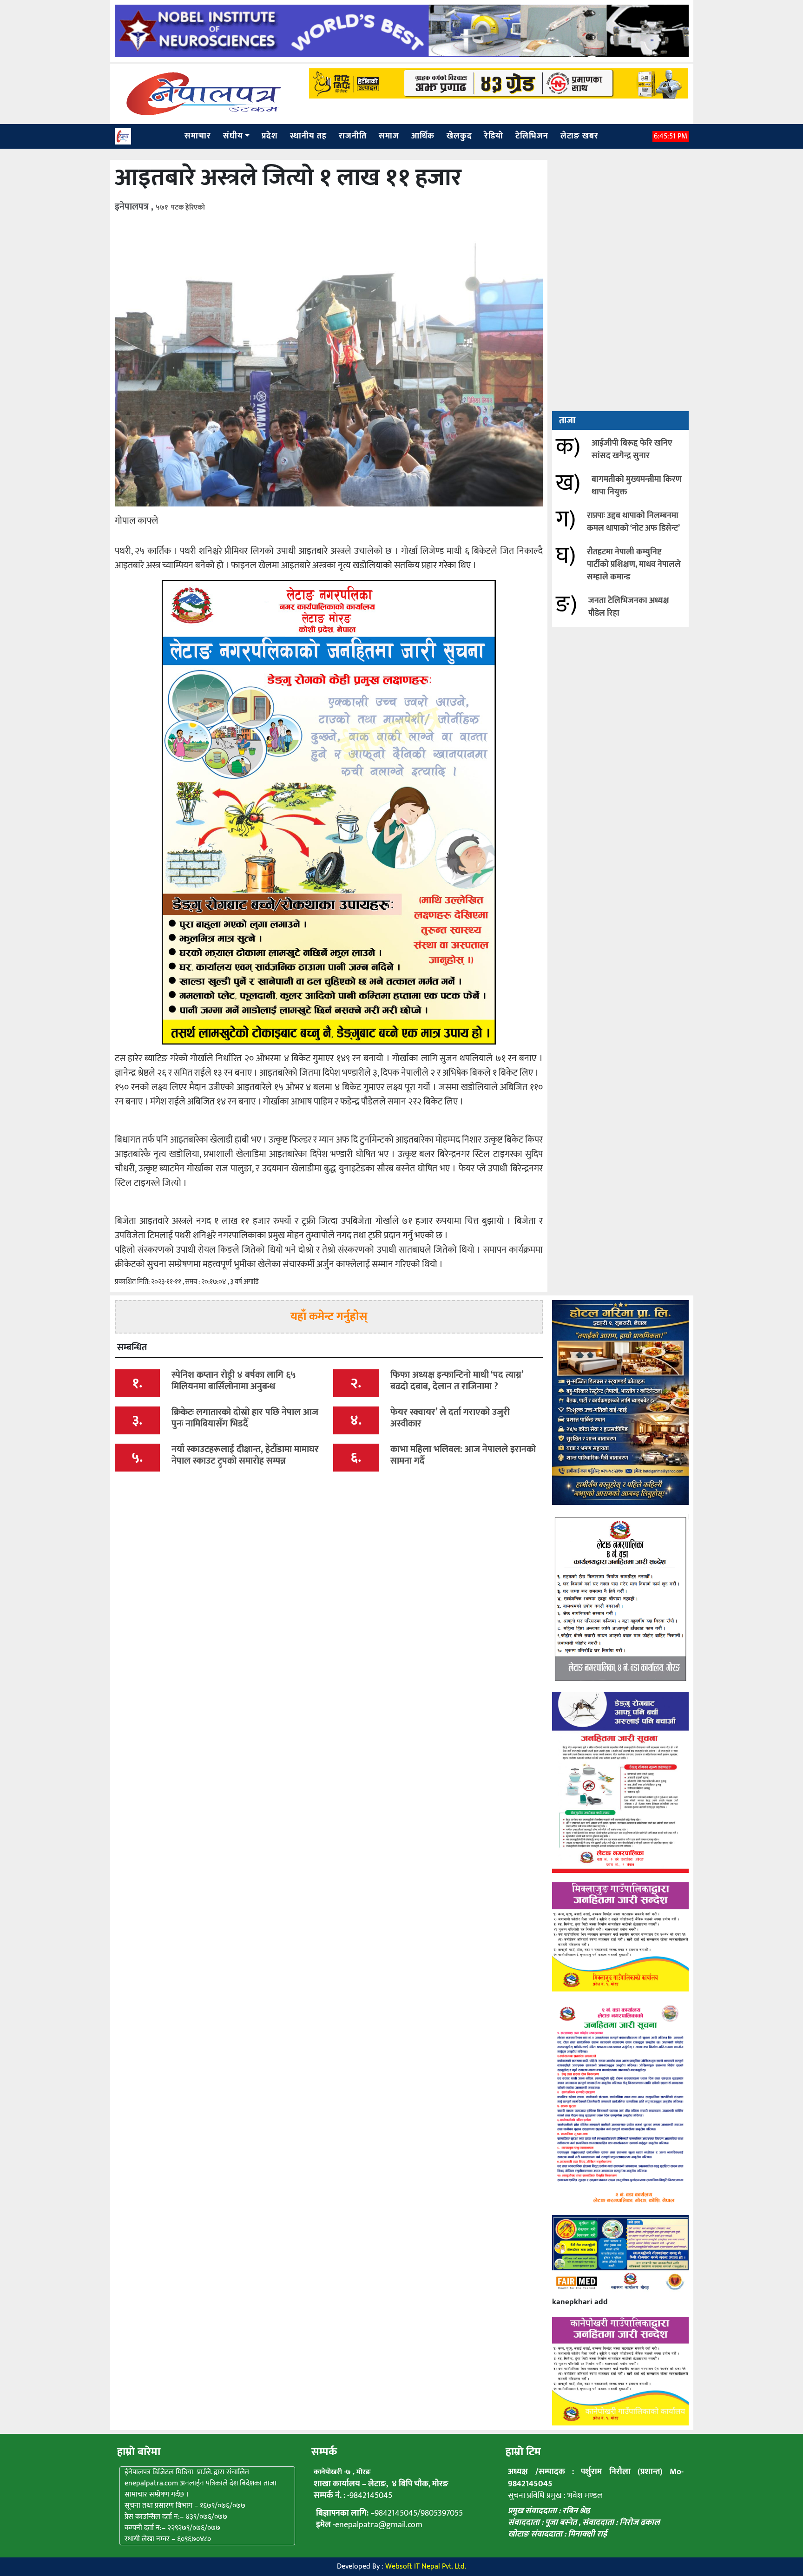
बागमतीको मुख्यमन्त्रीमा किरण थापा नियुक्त (637, 486)
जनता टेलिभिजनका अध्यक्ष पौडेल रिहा (629, 607)
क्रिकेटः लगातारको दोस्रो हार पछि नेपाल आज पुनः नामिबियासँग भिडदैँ (245, 1418)
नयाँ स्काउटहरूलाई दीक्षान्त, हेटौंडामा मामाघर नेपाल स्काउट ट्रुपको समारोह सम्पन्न (245, 1455)
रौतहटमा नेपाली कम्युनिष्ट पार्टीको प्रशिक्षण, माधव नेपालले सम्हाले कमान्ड (634, 565)
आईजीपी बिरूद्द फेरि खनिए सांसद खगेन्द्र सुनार (632, 450)
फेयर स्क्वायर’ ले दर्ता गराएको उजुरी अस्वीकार (450, 1418)
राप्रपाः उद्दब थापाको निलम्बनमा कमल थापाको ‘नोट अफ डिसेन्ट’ (633, 522)
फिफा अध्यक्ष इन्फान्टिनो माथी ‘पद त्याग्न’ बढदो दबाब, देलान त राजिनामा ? (457, 1381)
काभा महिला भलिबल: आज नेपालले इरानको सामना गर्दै (463, 1455)
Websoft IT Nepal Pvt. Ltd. (426, 2566)
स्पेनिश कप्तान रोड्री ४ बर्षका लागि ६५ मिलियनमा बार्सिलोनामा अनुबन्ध (234, 1381)
